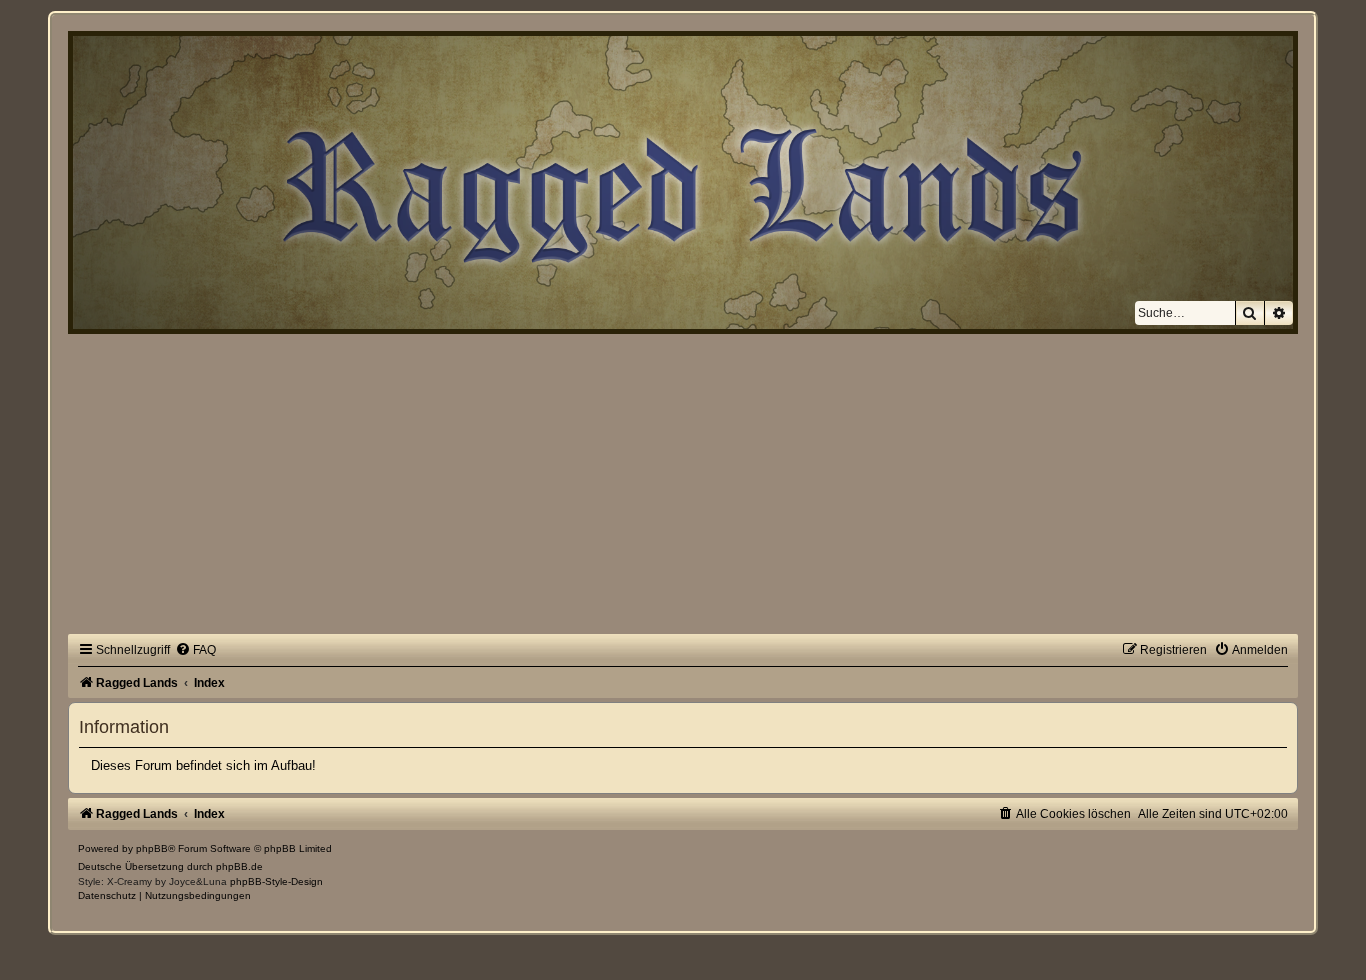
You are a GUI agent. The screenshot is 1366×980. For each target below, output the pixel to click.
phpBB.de (239, 866)
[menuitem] (195, 650)
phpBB (152, 848)
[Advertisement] (683, 484)
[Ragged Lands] (79, 47)
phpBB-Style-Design (276, 881)
